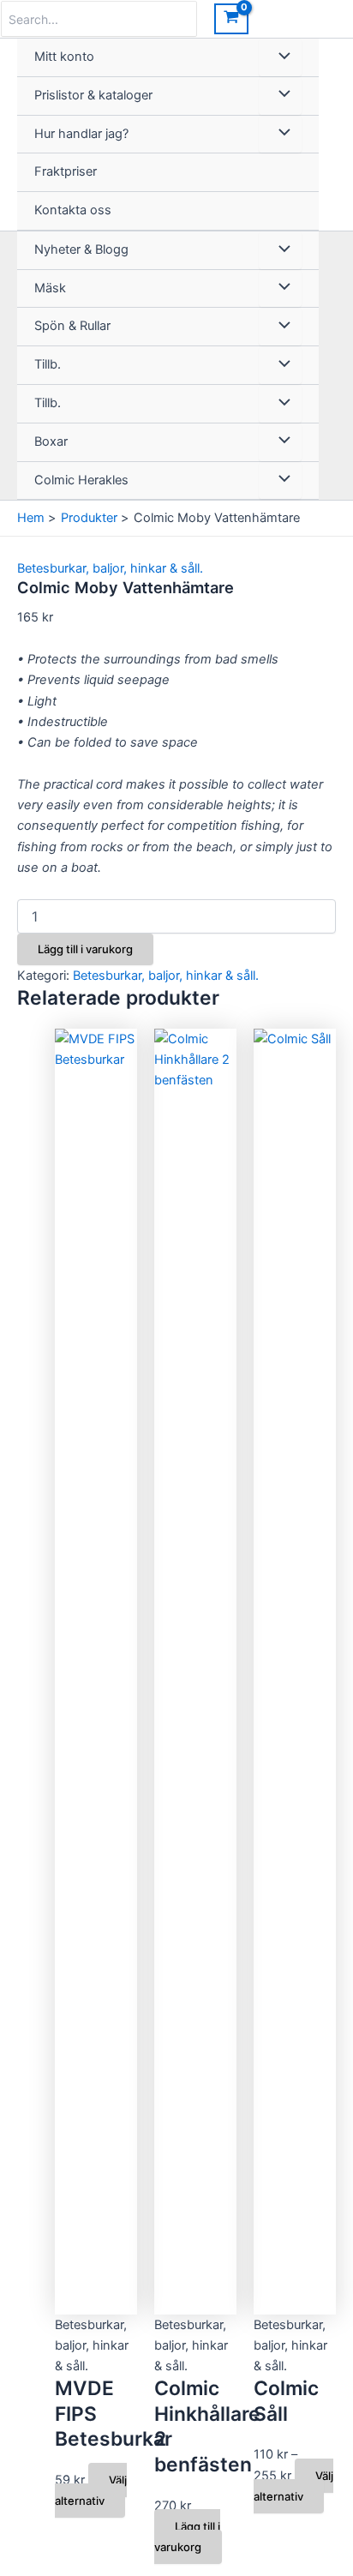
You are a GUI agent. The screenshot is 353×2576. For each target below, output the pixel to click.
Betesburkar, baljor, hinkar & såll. (110, 568)
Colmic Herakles (81, 480)
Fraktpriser (66, 171)
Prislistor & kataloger (93, 95)
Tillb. (48, 364)
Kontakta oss (73, 210)
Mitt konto (64, 57)
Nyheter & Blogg (81, 249)
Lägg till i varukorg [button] (187, 2537)
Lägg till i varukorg (85, 949)
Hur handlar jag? (81, 134)
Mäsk (50, 288)
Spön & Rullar (72, 326)
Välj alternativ (91, 2490)
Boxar (51, 441)
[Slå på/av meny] (280, 57)
